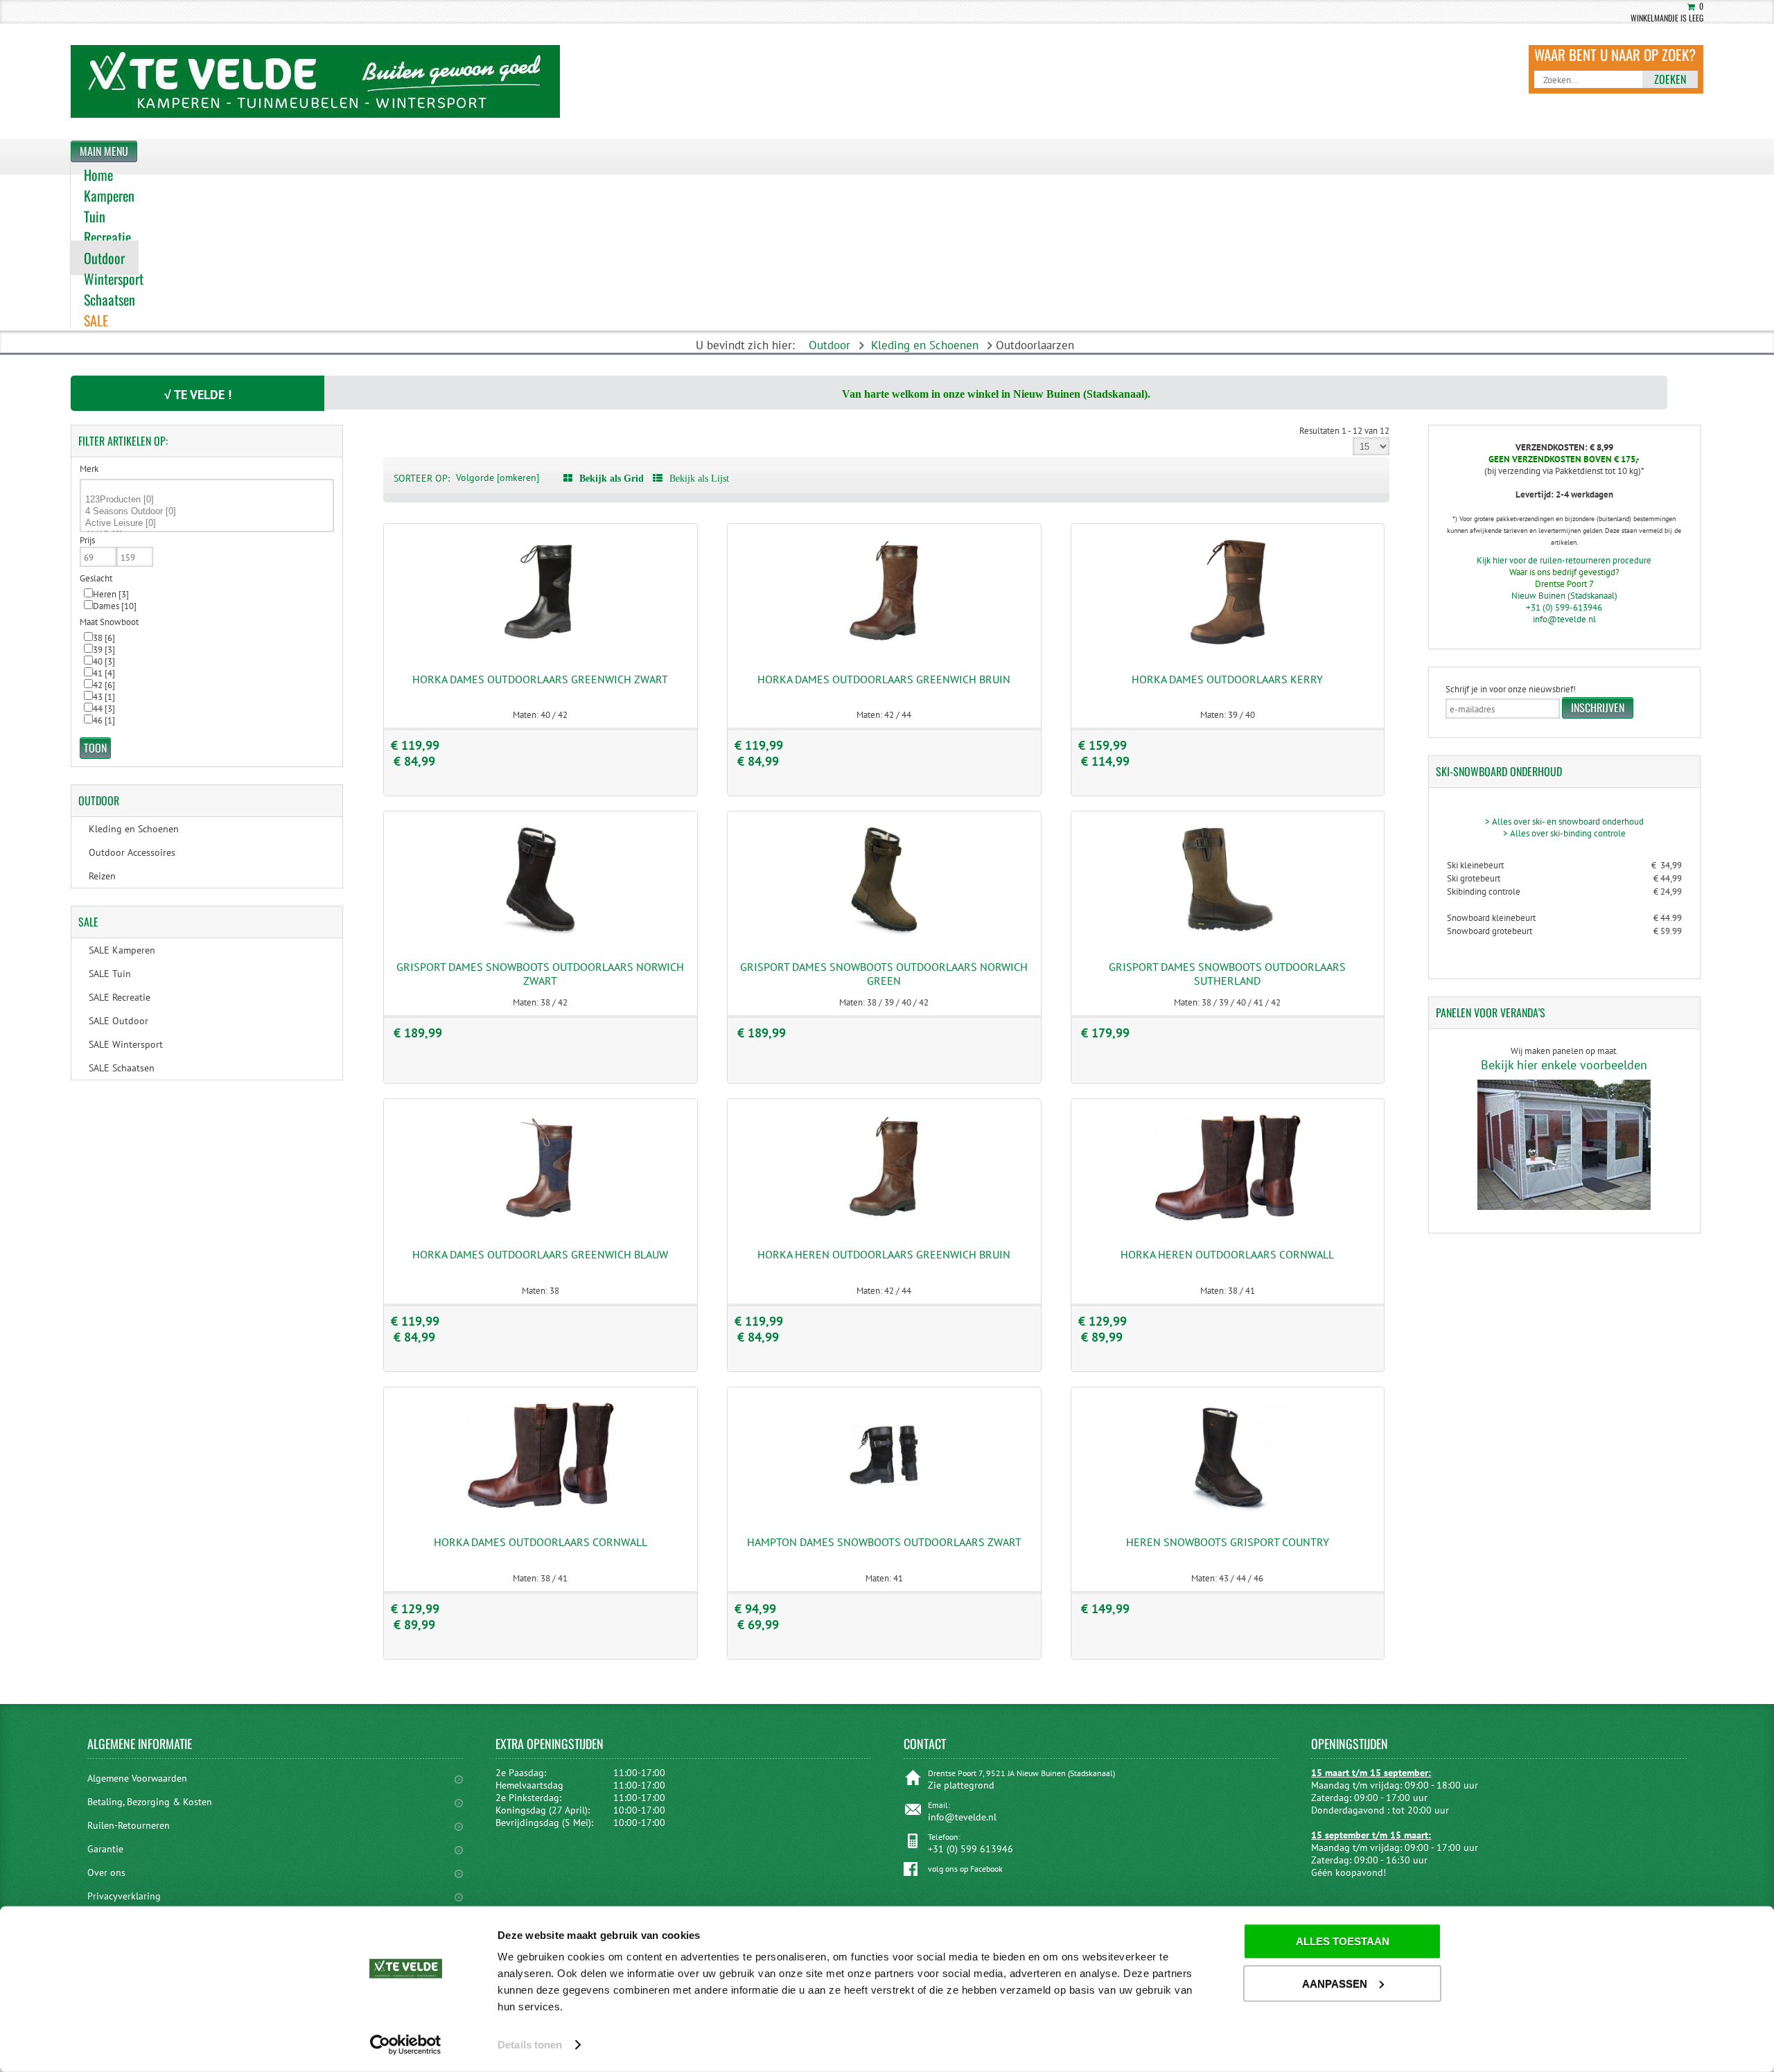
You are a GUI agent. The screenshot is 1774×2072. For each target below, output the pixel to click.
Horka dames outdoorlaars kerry (1227, 679)
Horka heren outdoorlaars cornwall (1227, 1254)
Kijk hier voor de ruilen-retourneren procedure (1564, 560)
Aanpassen (1335, 1983)
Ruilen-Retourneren (129, 1825)
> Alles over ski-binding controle (1564, 833)
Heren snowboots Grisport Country (1228, 1542)
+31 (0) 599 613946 (971, 1849)
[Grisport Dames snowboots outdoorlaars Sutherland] (1228, 932)
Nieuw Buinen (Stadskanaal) (1564, 596)
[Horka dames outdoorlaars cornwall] (541, 1508)
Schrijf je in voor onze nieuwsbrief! (1511, 689)
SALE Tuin (110, 974)
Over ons (106, 1872)
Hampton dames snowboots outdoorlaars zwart (884, 1542)
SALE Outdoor (118, 1021)
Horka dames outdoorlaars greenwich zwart (540, 679)
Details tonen (530, 2045)
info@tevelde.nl (1564, 619)
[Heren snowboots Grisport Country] (1228, 1508)
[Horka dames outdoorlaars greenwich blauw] (541, 1220)
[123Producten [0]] (207, 500)
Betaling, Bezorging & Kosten (150, 1802)
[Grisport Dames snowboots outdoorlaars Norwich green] (884, 932)
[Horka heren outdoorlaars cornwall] (1228, 1220)
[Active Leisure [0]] (207, 524)
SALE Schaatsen (122, 1068)
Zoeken (1670, 79)
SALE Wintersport (126, 1044)
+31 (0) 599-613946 (1564, 607)
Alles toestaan (1343, 1941)
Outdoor (829, 345)
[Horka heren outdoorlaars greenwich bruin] (884, 1220)
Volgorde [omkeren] (498, 477)
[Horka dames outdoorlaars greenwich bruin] (884, 644)
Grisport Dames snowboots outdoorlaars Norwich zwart (540, 974)
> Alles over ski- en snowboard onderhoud (1564, 822)
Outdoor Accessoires (132, 852)
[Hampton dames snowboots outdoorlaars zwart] (884, 1508)
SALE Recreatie (120, 997)
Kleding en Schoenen (925, 345)
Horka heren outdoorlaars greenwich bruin (884, 1254)
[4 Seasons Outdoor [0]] (207, 512)
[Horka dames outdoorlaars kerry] (1228, 644)
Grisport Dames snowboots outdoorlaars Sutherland (1227, 974)
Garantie (105, 1849)
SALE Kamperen (122, 950)
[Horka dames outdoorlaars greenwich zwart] (541, 644)
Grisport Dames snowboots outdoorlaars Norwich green (884, 974)
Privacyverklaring (124, 1896)
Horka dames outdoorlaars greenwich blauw (540, 1254)
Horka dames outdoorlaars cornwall (541, 1542)
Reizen (102, 876)
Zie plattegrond (961, 1785)
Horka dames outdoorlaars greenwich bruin (884, 679)
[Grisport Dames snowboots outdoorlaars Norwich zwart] (541, 932)
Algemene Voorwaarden (137, 1778)
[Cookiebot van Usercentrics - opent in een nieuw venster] (406, 2045)
